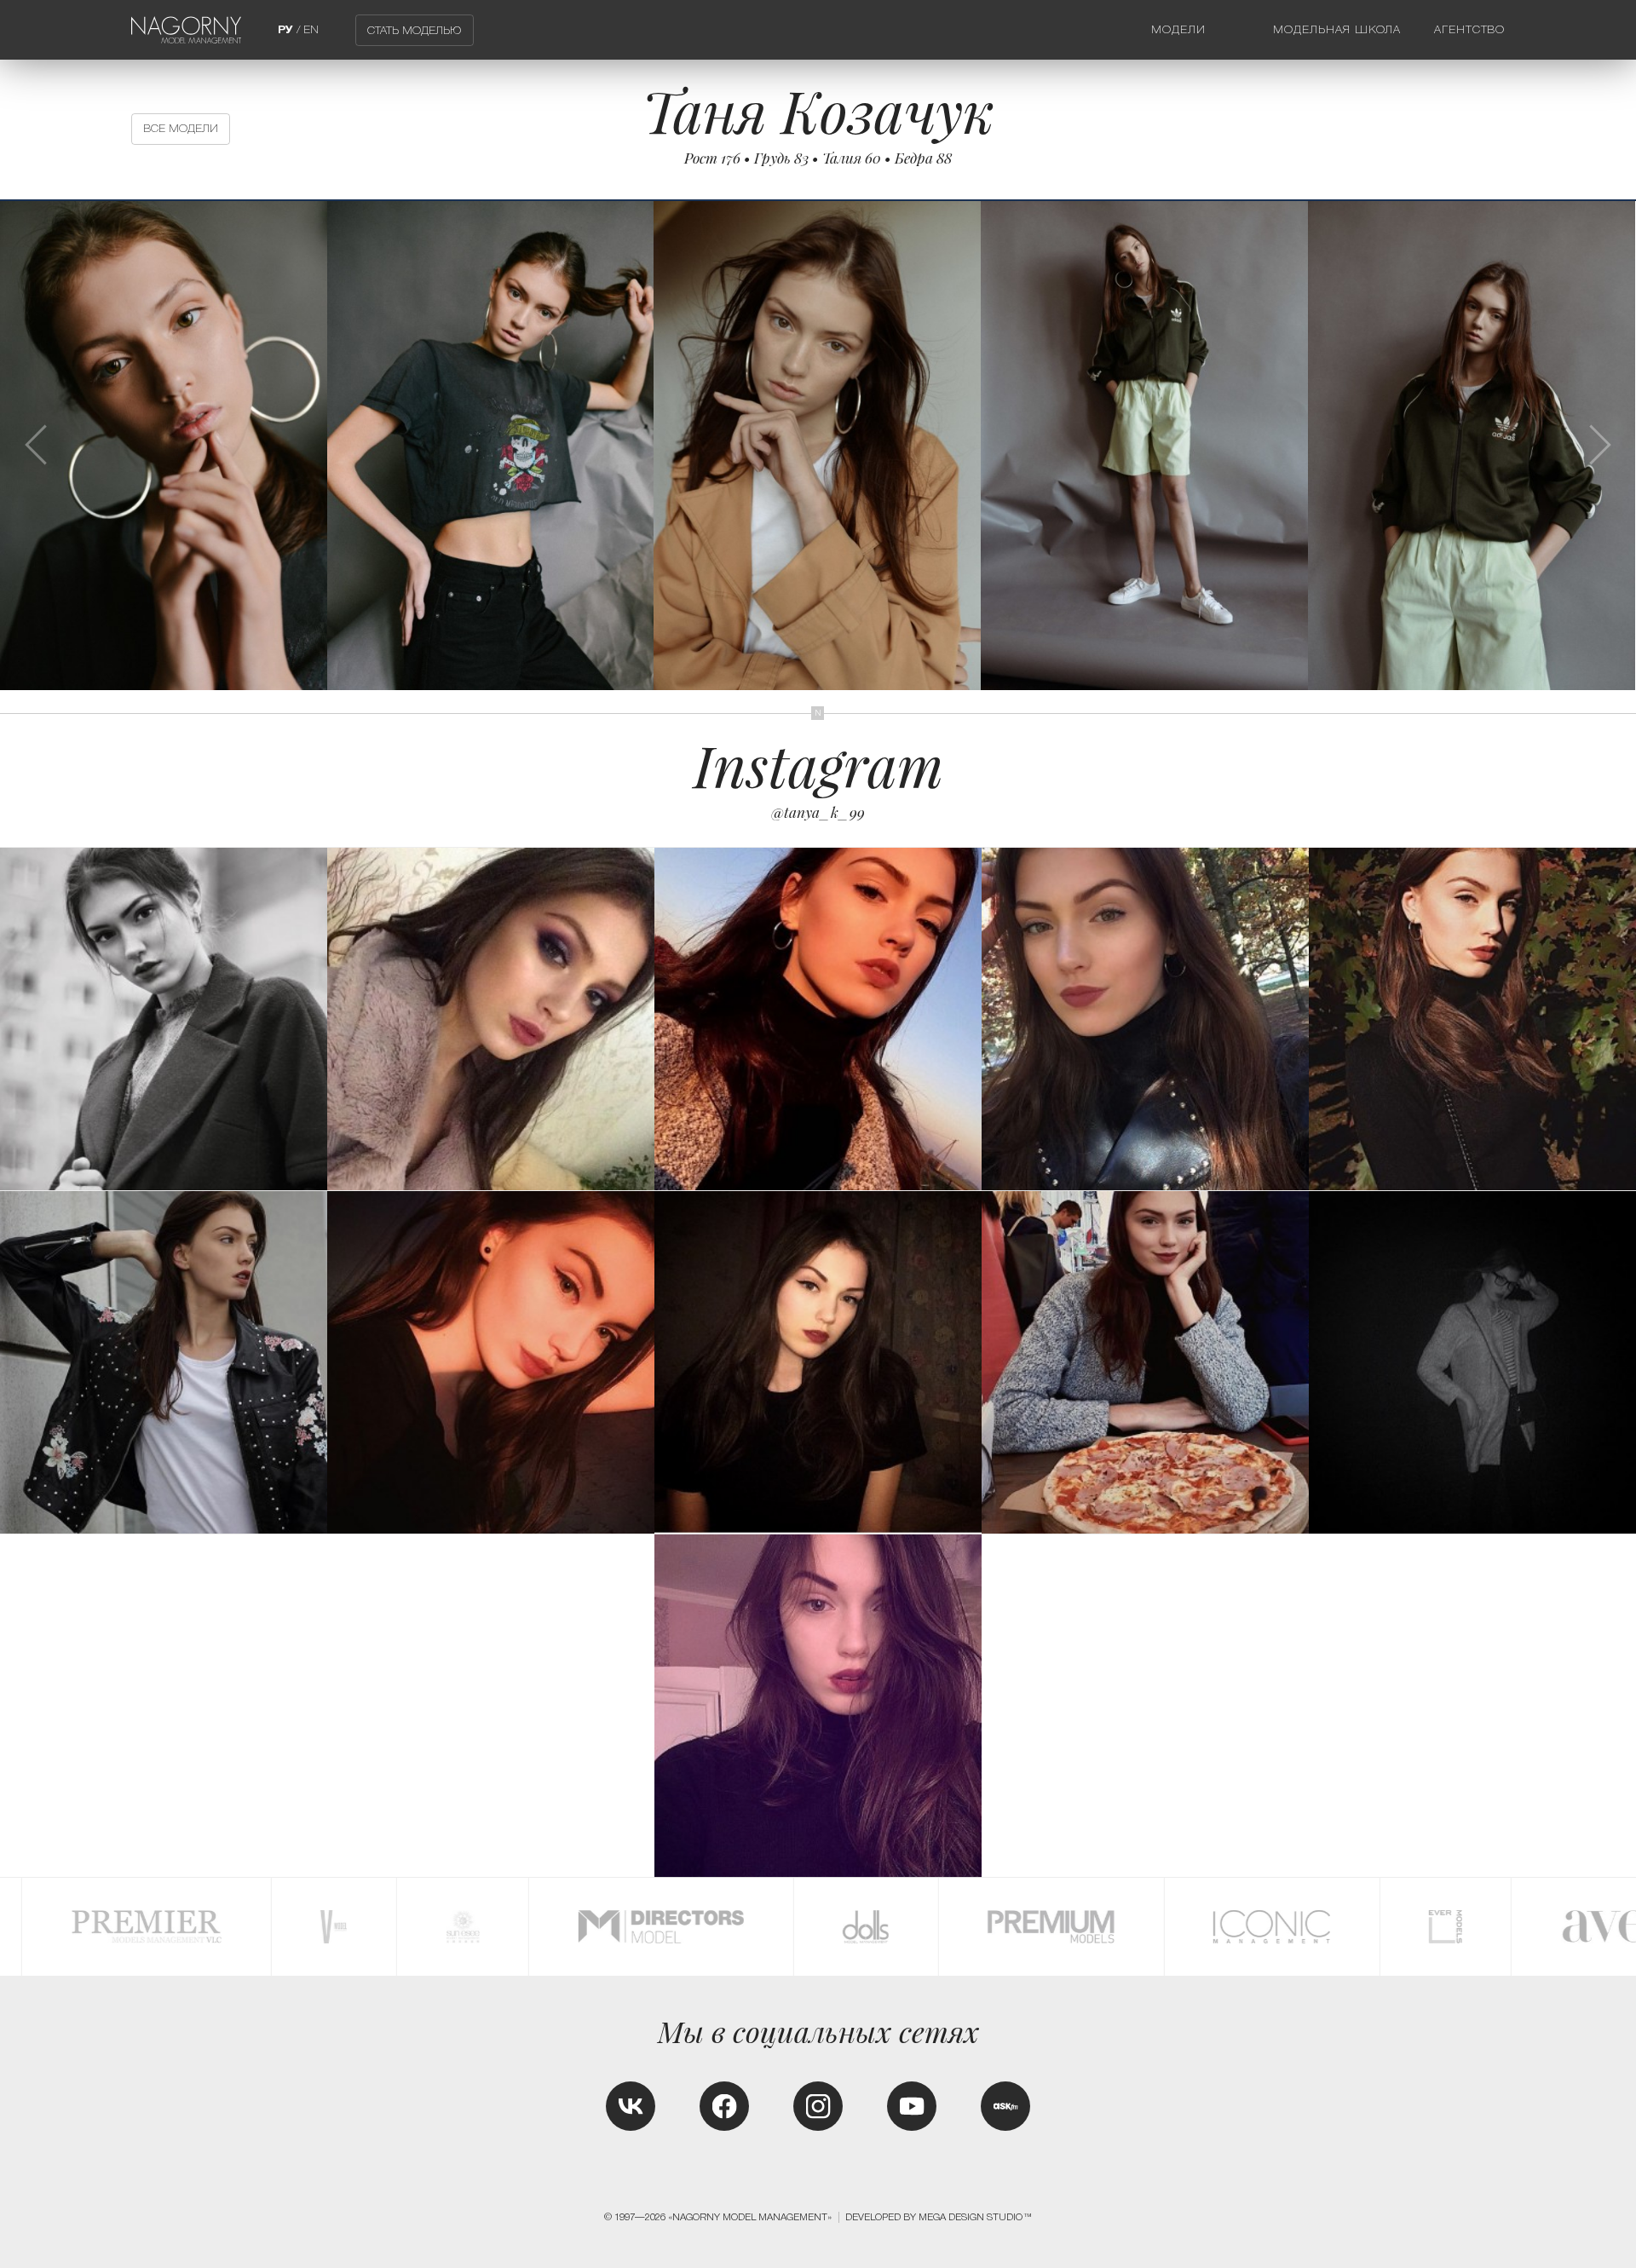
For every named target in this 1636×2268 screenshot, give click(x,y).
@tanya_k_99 (818, 812)
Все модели (181, 128)
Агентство (1470, 29)
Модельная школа (1337, 29)
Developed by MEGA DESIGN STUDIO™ (939, 2217)
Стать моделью (414, 30)
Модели (1178, 29)
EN (311, 29)
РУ (285, 29)
